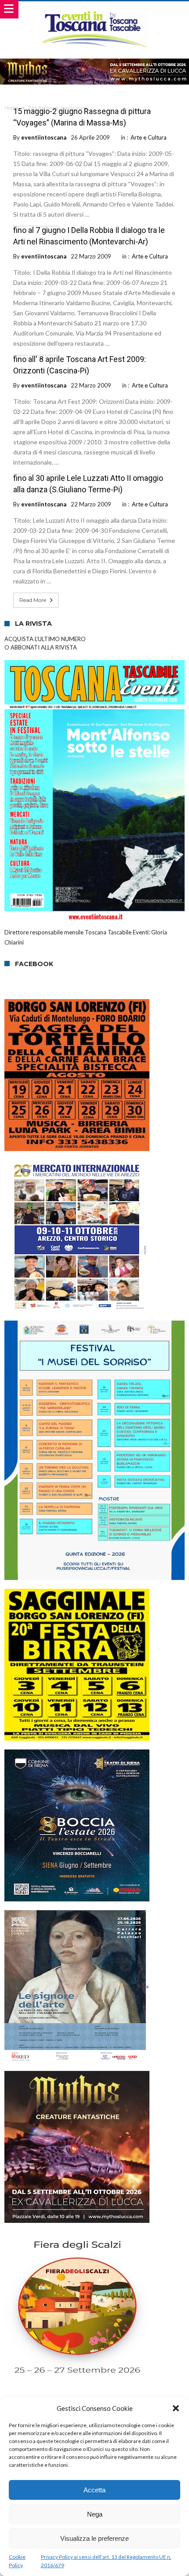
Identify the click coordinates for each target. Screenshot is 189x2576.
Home (11, 108)
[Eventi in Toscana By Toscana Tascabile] (95, 10)
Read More (33, 600)
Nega (95, 2514)
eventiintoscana (44, 137)
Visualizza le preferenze (94, 2538)
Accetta (94, 2490)
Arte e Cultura (149, 137)
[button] (176, 2408)
